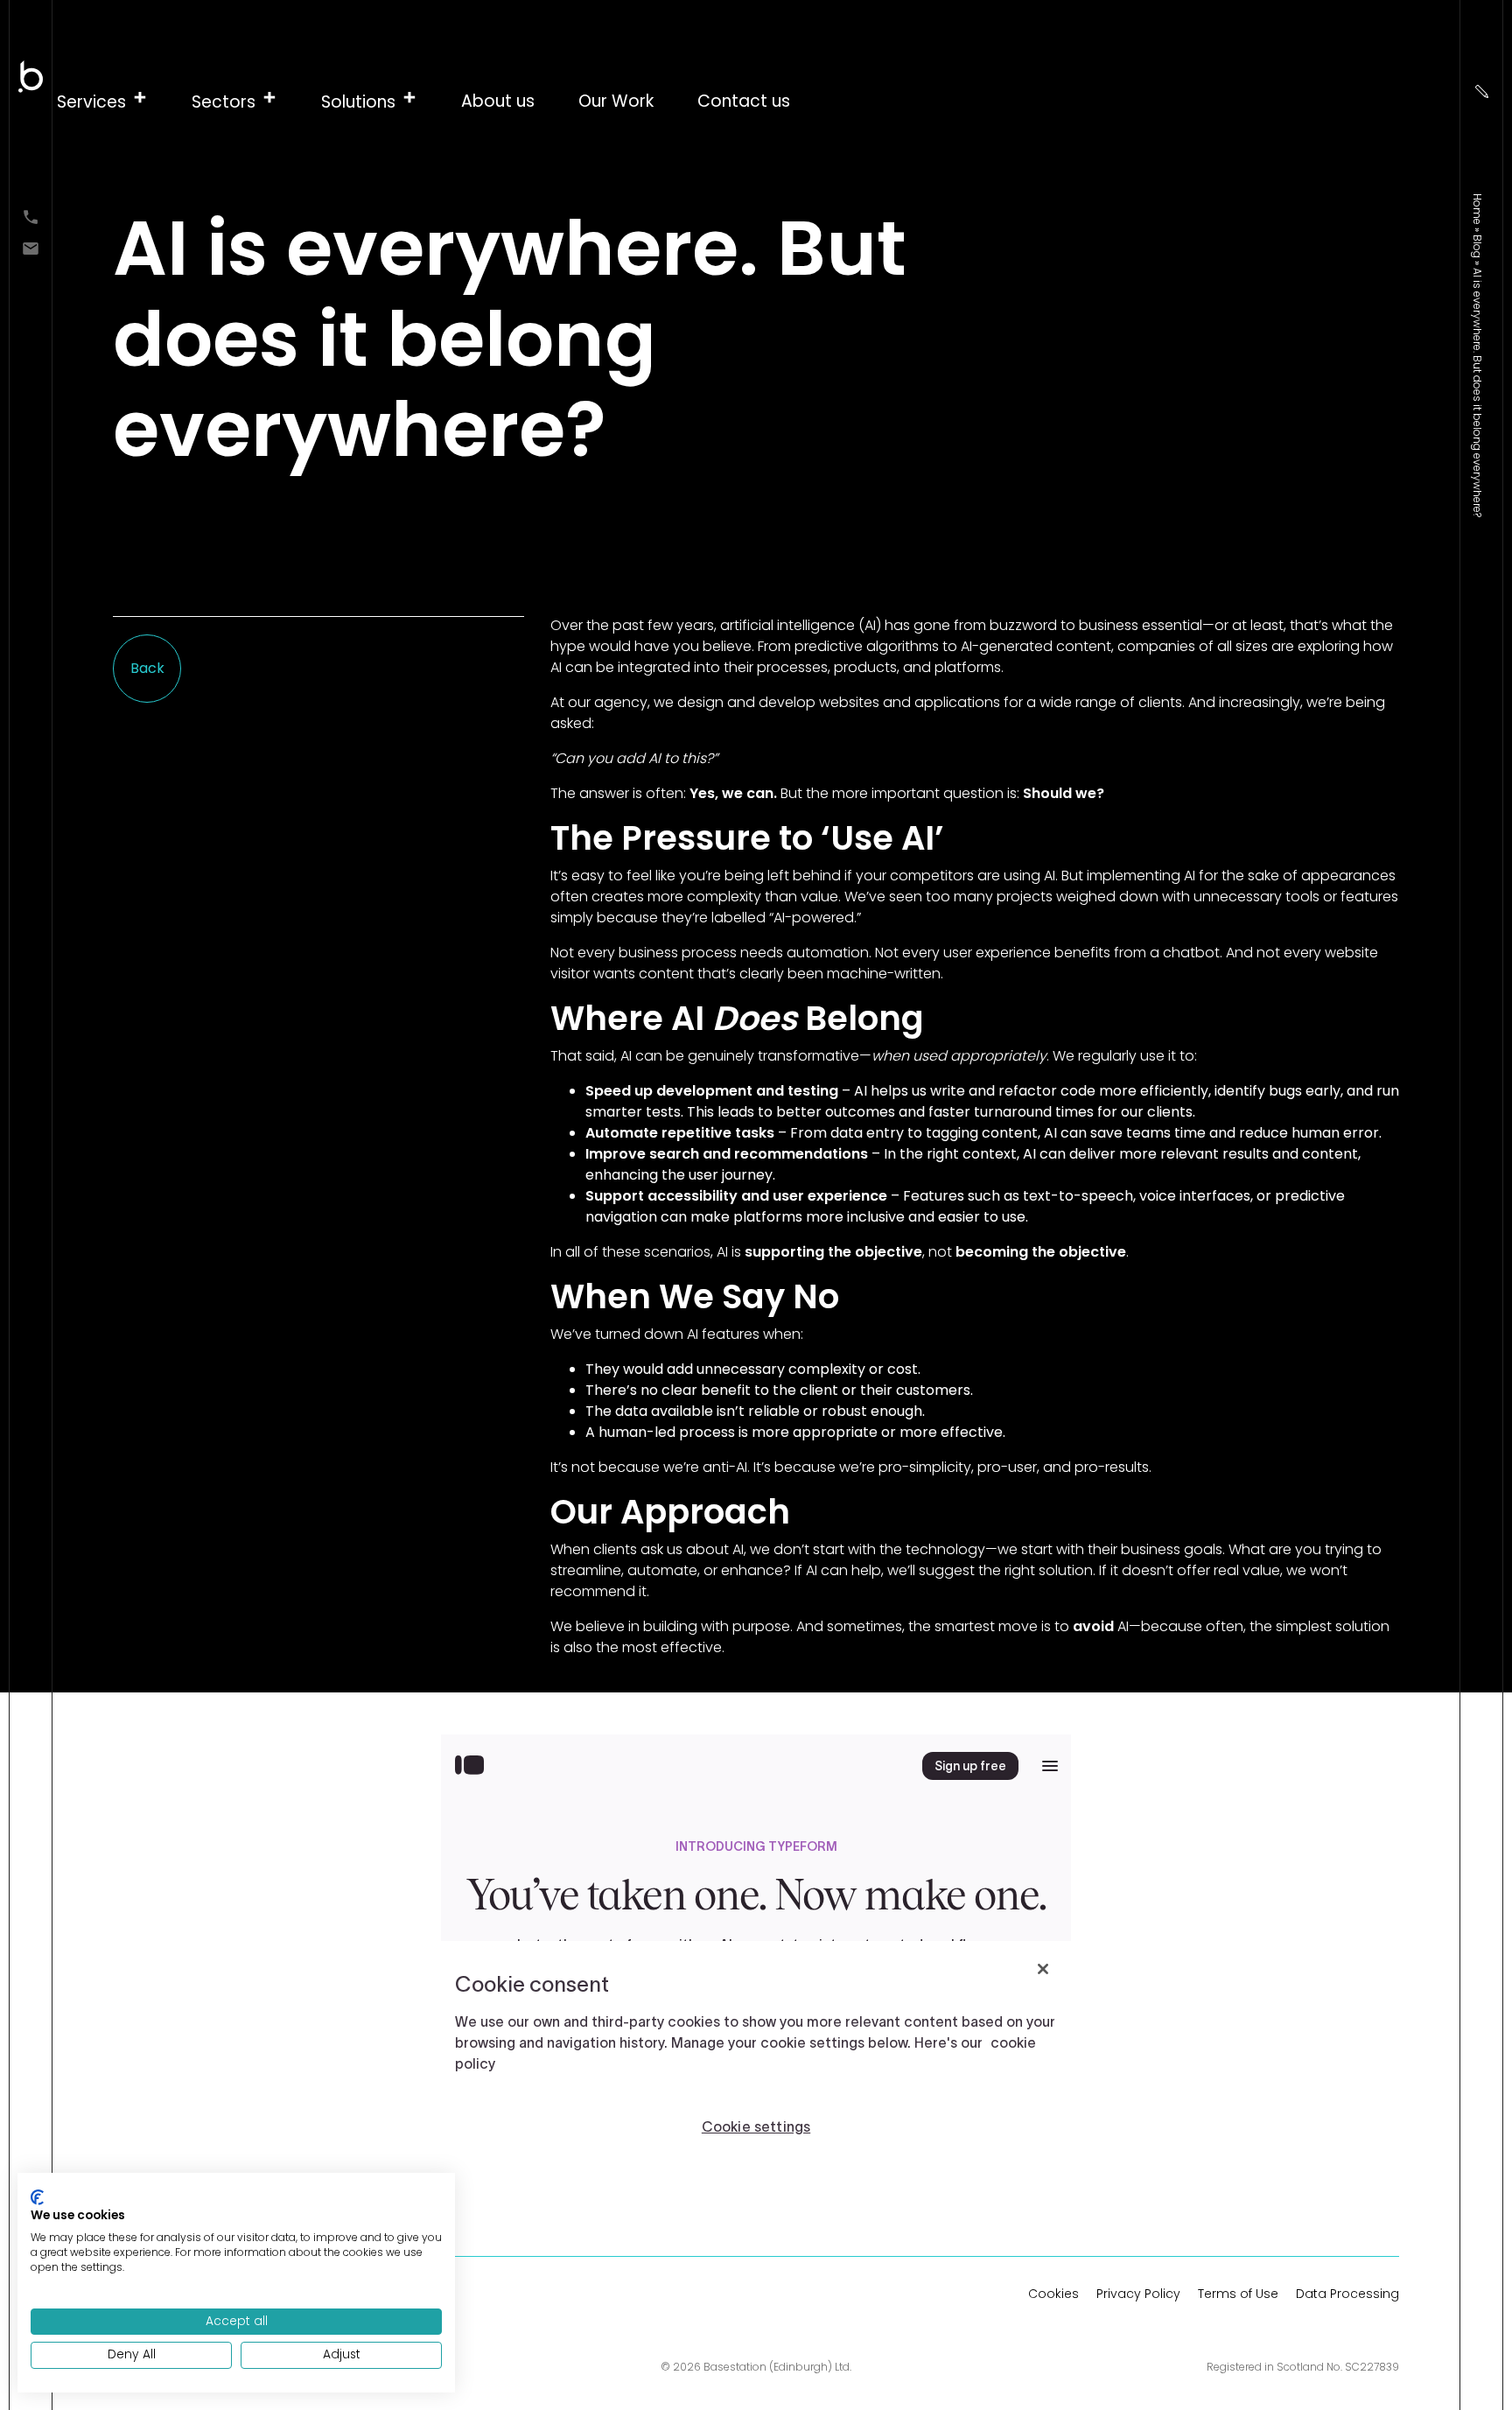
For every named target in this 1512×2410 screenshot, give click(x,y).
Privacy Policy (1138, 2294)
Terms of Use (1238, 2294)
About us (498, 101)
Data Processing (1347, 2294)
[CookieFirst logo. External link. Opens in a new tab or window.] (37, 2197)
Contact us (744, 101)
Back (147, 668)
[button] (102, 102)
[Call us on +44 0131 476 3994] (31, 216)
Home (1477, 209)
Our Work (616, 101)
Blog (1477, 246)
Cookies (1053, 2294)
